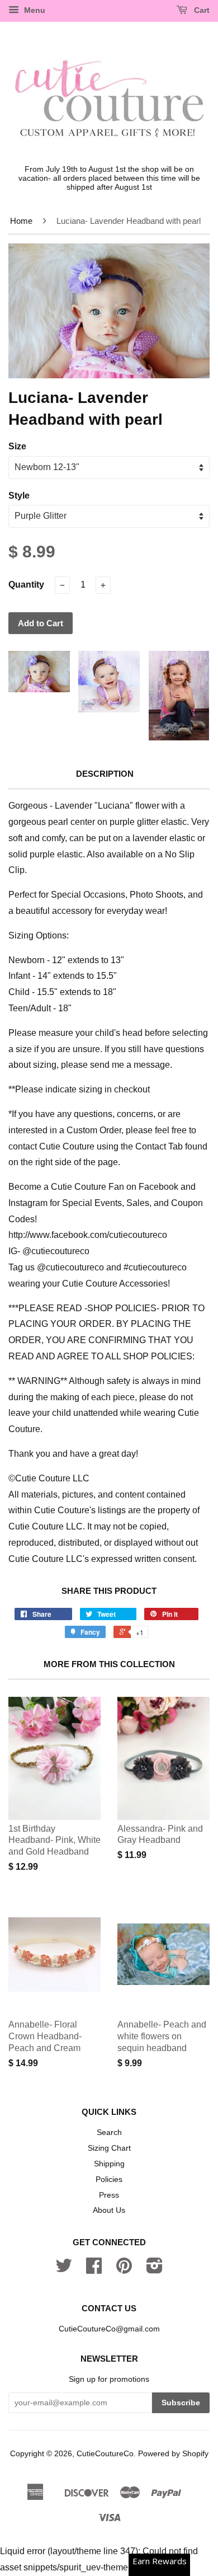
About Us (109, 2210)
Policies (109, 2179)
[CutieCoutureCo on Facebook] (94, 2270)
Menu (34, 10)
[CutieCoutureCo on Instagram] (155, 2270)
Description (105, 774)
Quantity (26, 585)
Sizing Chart (109, 2148)
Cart (201, 10)
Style (19, 496)
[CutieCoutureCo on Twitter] (64, 2270)
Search (109, 2132)
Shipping (109, 2164)
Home (21, 221)
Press (109, 2195)
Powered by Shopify (173, 2454)
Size (17, 446)
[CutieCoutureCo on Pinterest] (124, 2270)
